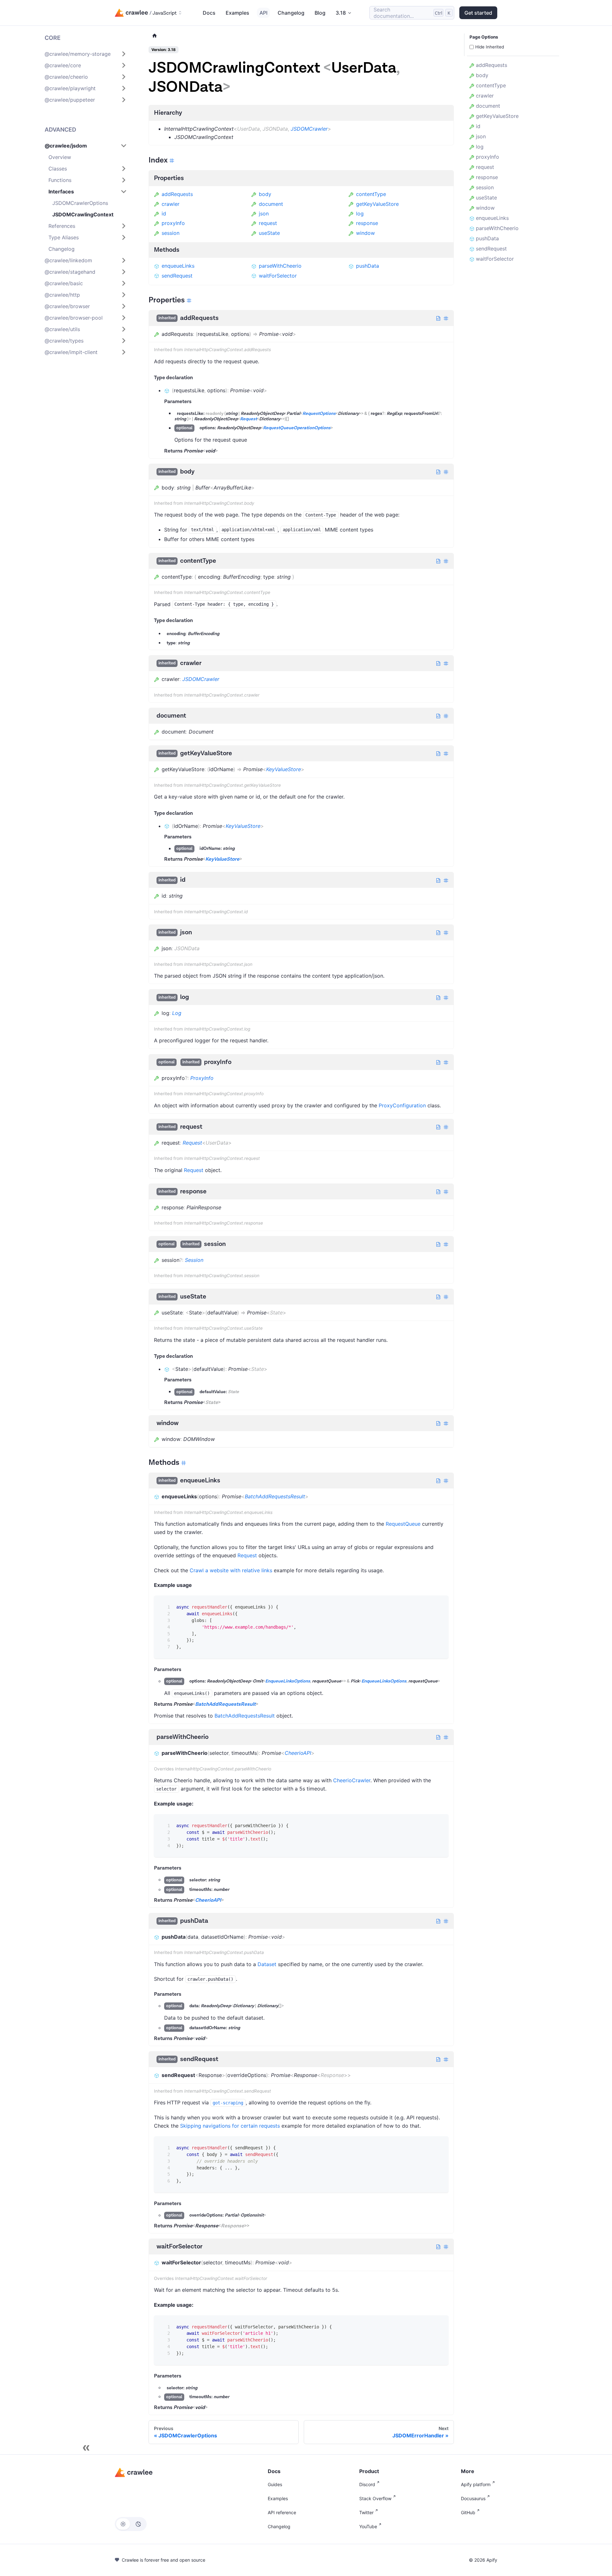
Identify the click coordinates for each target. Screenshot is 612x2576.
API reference (282, 2512)
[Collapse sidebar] (86, 2448)
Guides (275, 2484)
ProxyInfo (202, 1078)
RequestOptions (319, 414)
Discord (367, 2484)
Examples (237, 13)
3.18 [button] (341, 13)
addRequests (177, 194)
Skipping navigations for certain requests (230, 2126)
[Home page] (155, 36)
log (360, 213)
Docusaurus (473, 2498)
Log (177, 1013)
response (367, 223)
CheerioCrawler (352, 1780)
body (265, 194)
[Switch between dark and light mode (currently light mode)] (131, 2524)
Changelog (291, 13)
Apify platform (476, 2484)
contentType (371, 194)
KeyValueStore (284, 769)
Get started (478, 13)
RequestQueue (403, 1524)
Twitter (366, 2512)
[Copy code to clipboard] (439, 1605)
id (164, 213)
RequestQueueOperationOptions (297, 428)
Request (248, 419)
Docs (209, 13)
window (365, 233)
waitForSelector (278, 276)
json (264, 213)
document (271, 204)
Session (194, 1260)
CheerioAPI (298, 1753)
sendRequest (177, 276)
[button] (86, 54)
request (268, 223)
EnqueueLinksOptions (288, 1682)
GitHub (468, 2512)
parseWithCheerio (280, 266)
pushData (368, 266)
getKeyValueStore (377, 204)
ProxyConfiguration (402, 1105)
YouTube (368, 2526)
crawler (171, 204)
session (171, 233)
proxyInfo (173, 223)
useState (269, 233)
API (263, 13)
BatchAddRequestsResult (275, 1496)
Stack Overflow (375, 2498)
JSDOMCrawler (309, 129)
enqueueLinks (178, 266)
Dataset (267, 1964)
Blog (320, 13)
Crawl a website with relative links (231, 1570)
